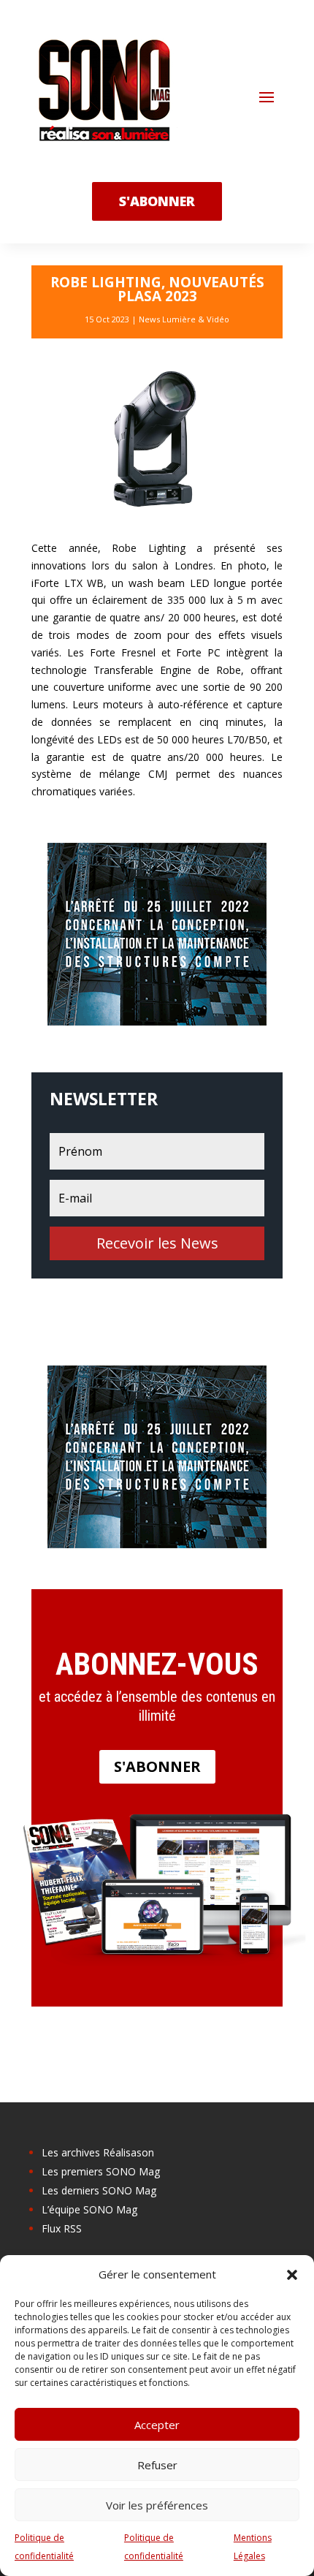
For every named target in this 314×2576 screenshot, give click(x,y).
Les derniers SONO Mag (99, 2190)
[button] (292, 2275)
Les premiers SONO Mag (101, 2171)
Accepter (157, 2425)
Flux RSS (62, 2228)
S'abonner (157, 1766)
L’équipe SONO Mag (89, 2209)
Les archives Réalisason (98, 2152)
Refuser (157, 2465)
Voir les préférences (157, 2505)
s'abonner (157, 201)
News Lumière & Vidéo (184, 319)
